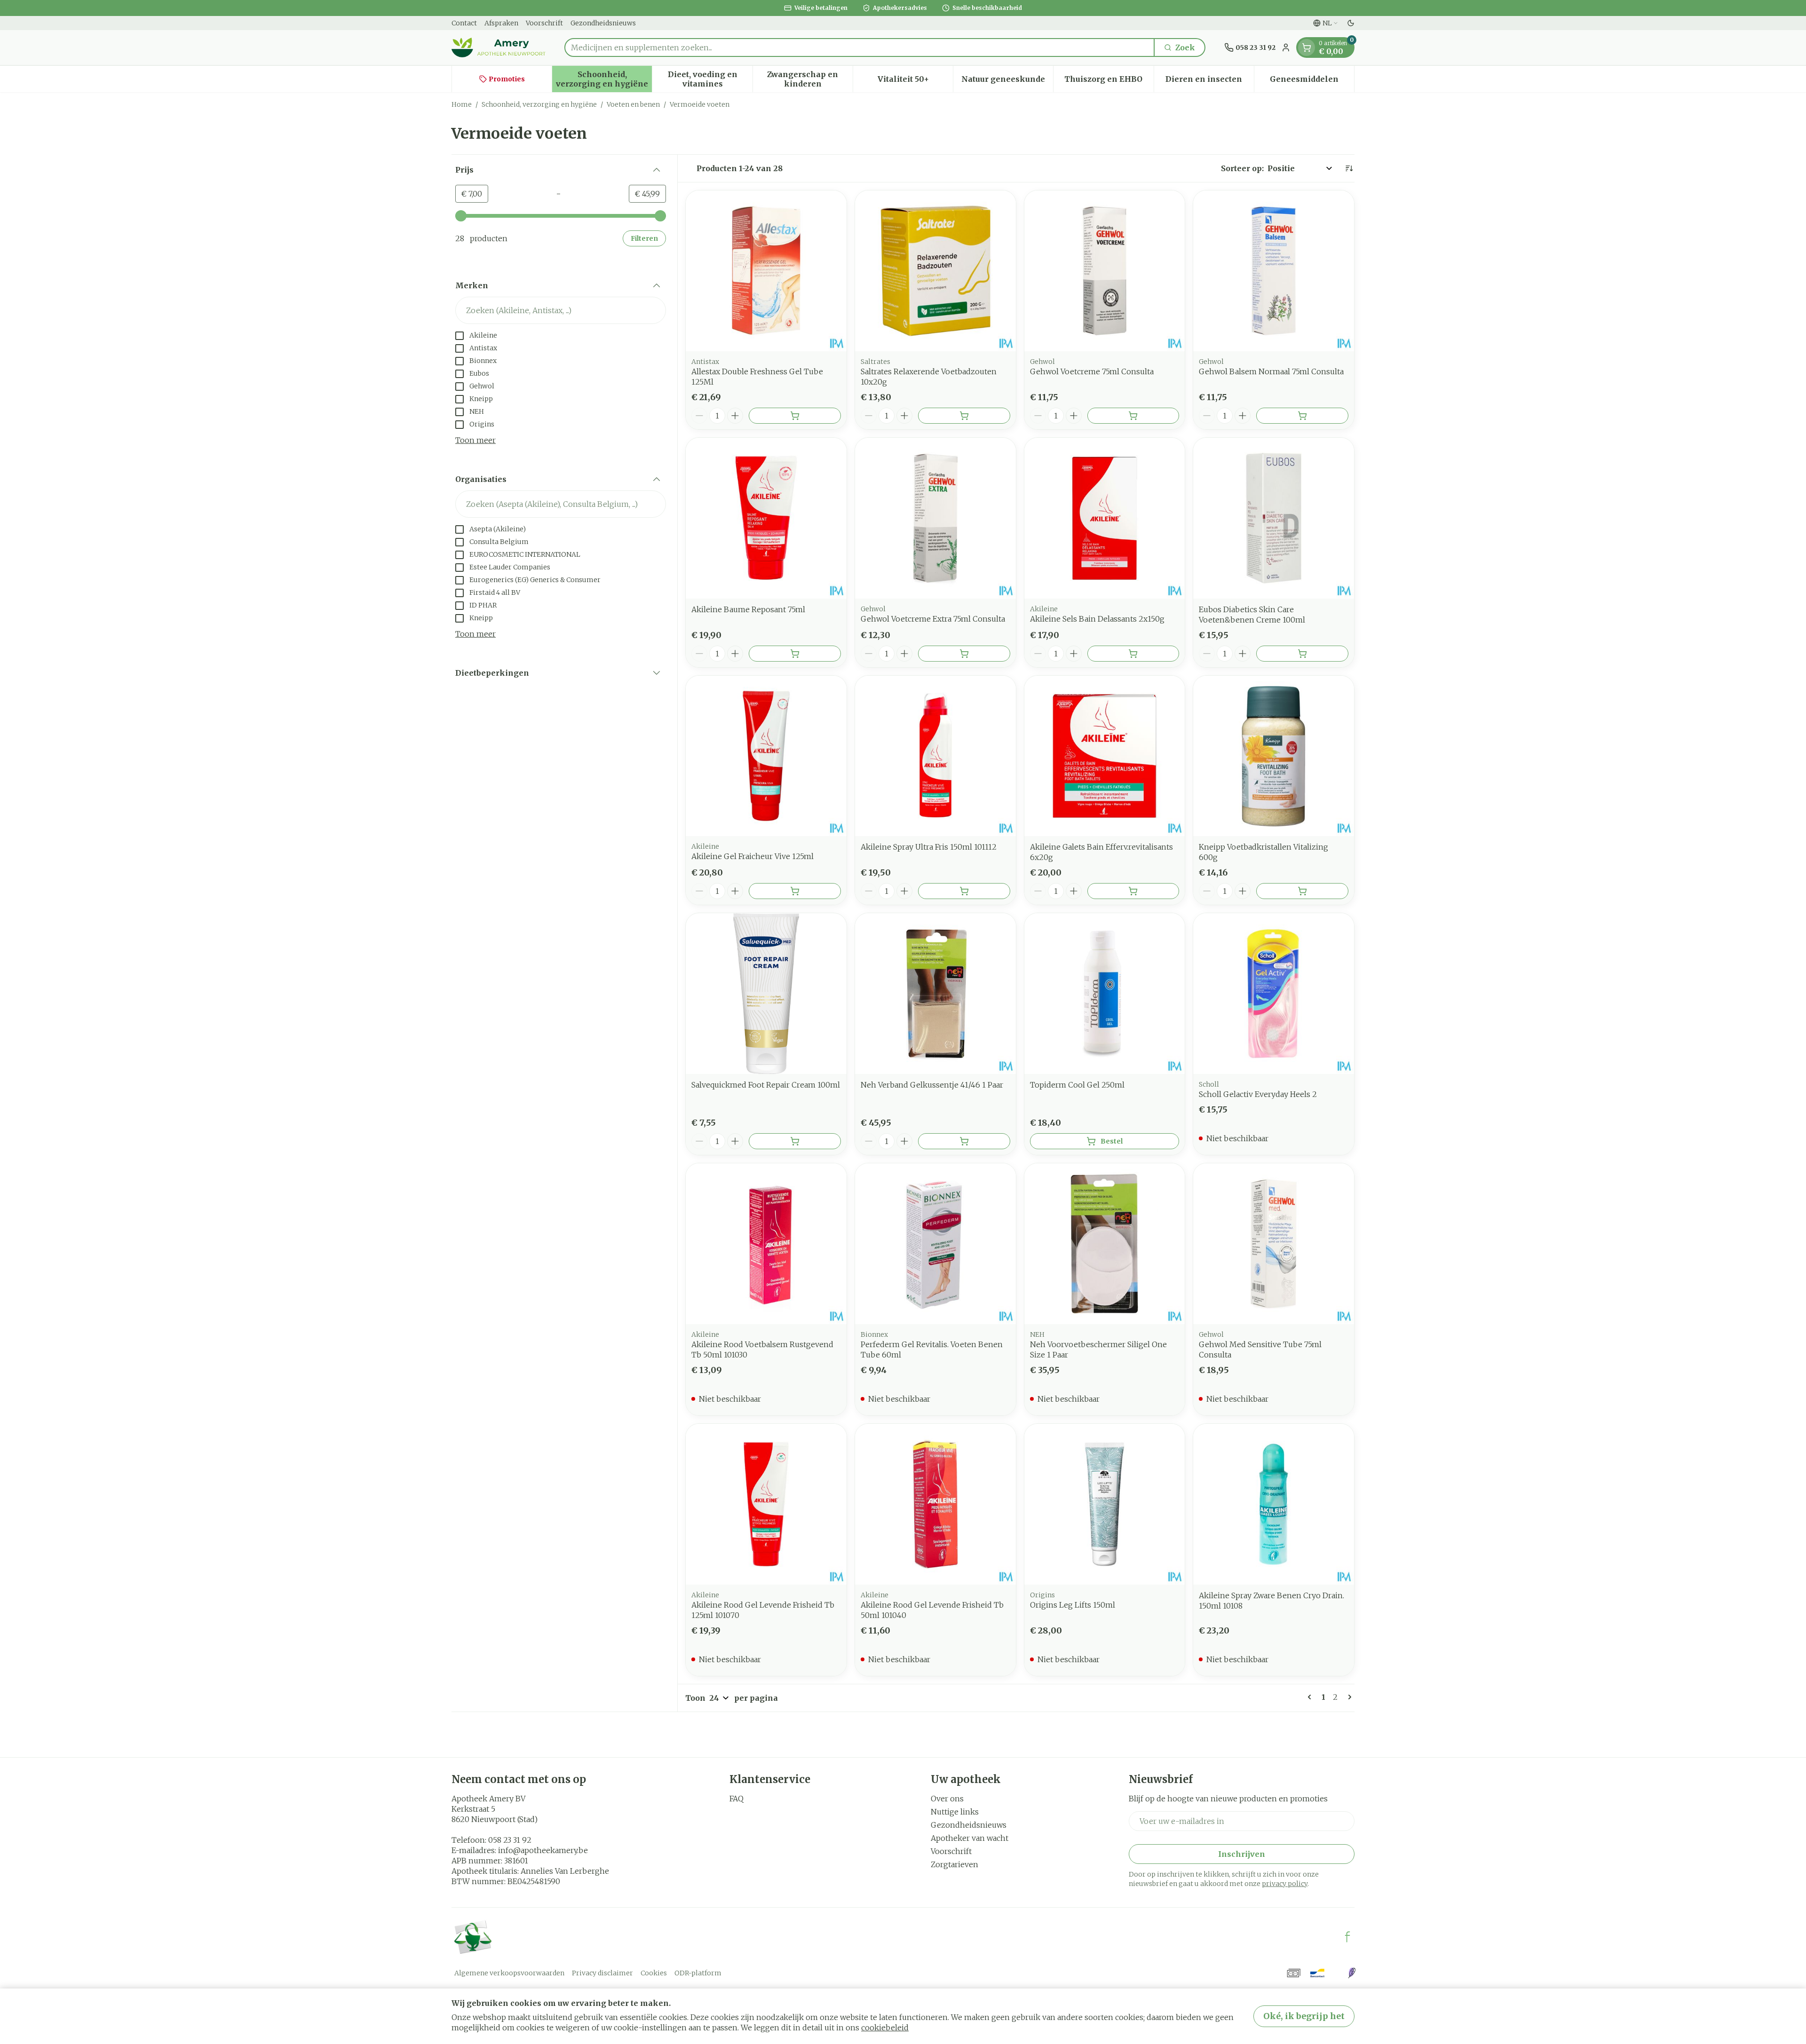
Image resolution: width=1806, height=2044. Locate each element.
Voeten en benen (633, 104)
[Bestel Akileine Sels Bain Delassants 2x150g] (1133, 654)
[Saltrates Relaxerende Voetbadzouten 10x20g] (935, 271)
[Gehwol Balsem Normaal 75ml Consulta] (1274, 271)
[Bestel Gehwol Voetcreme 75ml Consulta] (1133, 416)
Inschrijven (1242, 1854)
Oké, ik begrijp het (1304, 2016)
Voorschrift (544, 23)
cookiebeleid (885, 2028)
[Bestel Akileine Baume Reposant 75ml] (795, 654)
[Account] (1286, 47)
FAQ (737, 1799)
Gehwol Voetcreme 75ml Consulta (1092, 371)
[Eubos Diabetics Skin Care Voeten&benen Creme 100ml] (1274, 518)
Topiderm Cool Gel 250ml (1077, 1085)
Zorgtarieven (954, 1864)
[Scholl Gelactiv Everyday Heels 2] (1274, 994)
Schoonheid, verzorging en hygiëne (539, 104)
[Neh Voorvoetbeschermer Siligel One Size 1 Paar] (1105, 1244)
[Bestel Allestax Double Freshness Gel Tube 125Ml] (795, 416)
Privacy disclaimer (602, 1973)
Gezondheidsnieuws (603, 23)
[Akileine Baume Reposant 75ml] (766, 518)
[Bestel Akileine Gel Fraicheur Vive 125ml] (795, 891)
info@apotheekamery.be (543, 1850)
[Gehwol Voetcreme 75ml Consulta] (1105, 271)
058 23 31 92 (510, 1840)
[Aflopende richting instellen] (1349, 168)
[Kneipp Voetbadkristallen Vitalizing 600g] (1274, 756)
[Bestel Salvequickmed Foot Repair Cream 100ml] (795, 1141)
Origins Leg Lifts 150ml (1073, 1605)
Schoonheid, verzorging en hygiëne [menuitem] (604, 79)
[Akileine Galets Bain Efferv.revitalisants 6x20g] (1105, 756)
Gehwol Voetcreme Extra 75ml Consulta (933, 619)
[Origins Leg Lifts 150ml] (1105, 1504)
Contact (464, 23)
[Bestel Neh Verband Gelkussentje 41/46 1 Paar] (964, 1141)
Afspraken (501, 23)
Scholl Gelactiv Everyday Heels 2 (1258, 1094)
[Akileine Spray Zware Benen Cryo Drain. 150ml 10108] (1274, 1504)
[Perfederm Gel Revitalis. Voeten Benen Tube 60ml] (935, 1244)
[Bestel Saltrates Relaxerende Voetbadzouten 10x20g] (964, 416)
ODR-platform (698, 1973)
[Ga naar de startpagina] (499, 47)
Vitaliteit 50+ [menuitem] (915, 81)
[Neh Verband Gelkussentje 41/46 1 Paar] (935, 994)
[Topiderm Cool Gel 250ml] (1105, 994)
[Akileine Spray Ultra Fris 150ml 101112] (935, 756)
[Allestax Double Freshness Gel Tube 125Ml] (766, 271)
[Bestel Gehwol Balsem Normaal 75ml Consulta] (1302, 416)
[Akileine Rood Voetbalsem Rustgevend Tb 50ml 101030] (766, 1244)
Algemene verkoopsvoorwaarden (509, 1973)
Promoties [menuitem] (507, 79)
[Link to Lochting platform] (1352, 1973)
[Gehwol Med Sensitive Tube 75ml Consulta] (1274, 1244)
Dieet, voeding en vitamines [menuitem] (710, 79)
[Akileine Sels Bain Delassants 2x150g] (1105, 518)
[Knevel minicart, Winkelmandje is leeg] (1307, 47)
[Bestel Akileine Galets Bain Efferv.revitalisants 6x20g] (1133, 891)
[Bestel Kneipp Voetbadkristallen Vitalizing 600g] (1302, 891)
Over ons (947, 1799)
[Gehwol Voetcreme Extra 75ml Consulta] (935, 518)
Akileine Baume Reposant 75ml (748, 609)
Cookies (654, 1973)
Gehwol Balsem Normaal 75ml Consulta (1271, 371)
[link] (1311, 1697)
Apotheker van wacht (970, 1838)
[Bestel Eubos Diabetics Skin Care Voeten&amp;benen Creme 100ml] (1302, 654)
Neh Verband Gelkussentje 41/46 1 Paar (932, 1085)
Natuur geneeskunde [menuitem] (1007, 81)
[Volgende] (1348, 1697)
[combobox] (859, 47)
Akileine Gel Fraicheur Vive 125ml (752, 856)
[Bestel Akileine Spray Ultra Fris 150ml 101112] (964, 891)
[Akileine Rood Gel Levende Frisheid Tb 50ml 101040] (935, 1504)
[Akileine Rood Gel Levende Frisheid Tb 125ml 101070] (766, 1504)
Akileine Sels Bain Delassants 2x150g (1097, 619)
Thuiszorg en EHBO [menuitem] (1109, 81)
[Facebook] (1347, 1937)
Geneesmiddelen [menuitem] (1312, 81)
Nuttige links (955, 1812)
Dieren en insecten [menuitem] (1210, 81)
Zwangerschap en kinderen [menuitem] (810, 79)
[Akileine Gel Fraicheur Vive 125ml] (766, 756)
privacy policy (1285, 1884)
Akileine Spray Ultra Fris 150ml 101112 (929, 847)
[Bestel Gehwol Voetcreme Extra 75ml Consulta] (964, 654)
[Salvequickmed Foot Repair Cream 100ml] (766, 994)
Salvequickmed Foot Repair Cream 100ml (766, 1085)
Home (462, 104)
